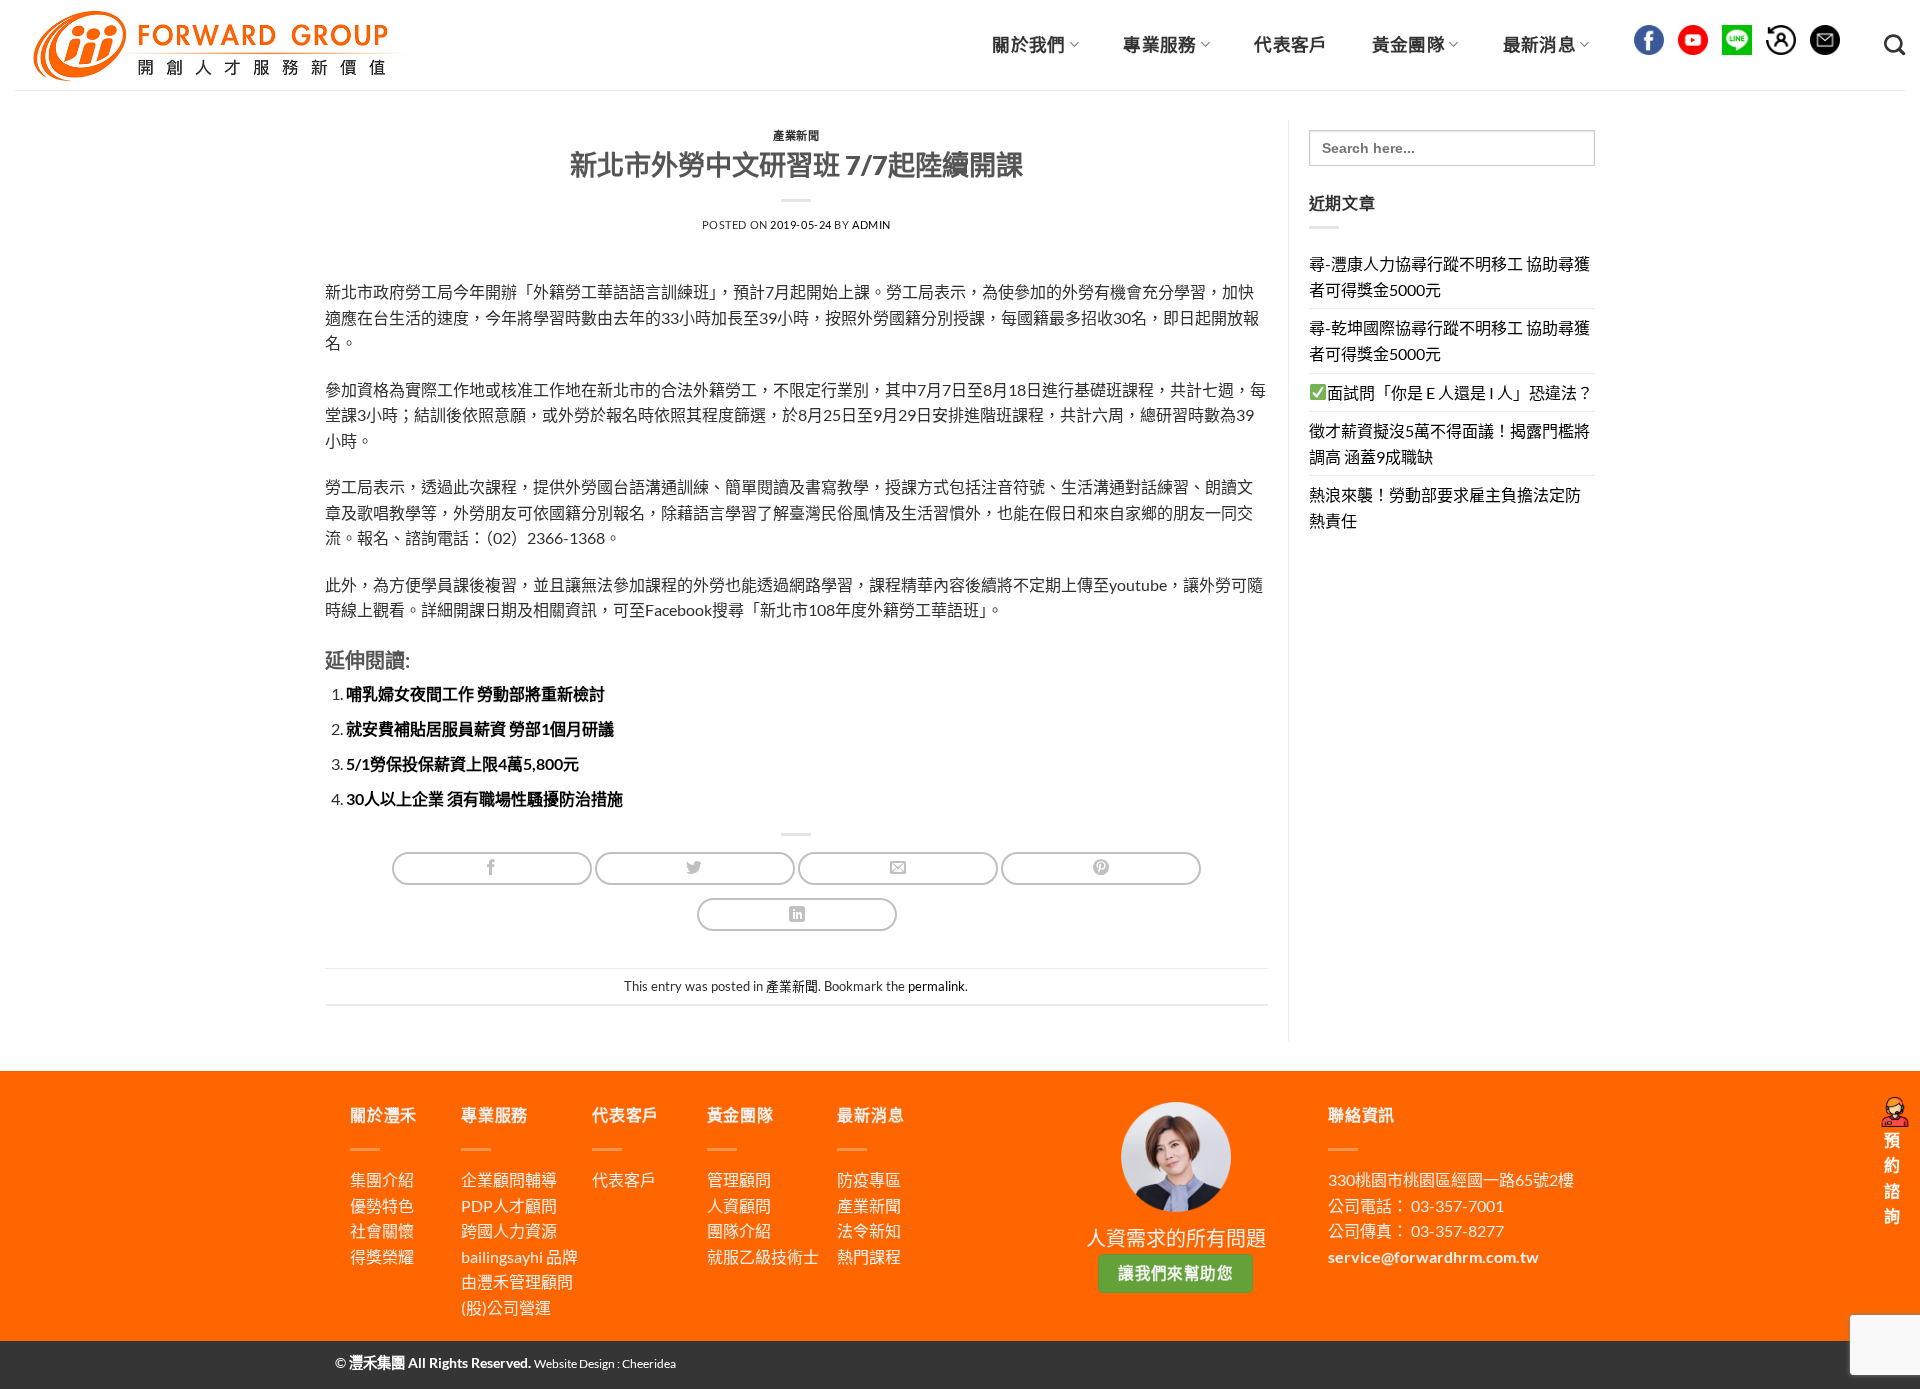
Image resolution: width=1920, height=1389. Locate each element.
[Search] (1894, 44)
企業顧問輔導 (509, 1179)
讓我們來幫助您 (1175, 1273)
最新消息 (1539, 44)
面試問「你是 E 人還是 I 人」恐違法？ (1460, 392)
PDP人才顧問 (509, 1205)
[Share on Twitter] (695, 868)
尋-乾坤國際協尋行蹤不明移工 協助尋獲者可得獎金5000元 (1449, 340)
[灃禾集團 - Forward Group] (216, 44)
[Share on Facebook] (492, 868)
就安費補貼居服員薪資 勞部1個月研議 (480, 728)
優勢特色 (382, 1205)
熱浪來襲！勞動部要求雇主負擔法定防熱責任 (1445, 507)
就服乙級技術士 (763, 1256)
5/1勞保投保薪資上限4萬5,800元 (462, 763)
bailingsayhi (502, 1256)
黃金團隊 (1408, 44)
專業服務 (1159, 44)
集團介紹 (382, 1179)
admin (871, 224)
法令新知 (869, 1230)
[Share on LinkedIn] (797, 914)
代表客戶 (1290, 44)
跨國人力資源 (509, 1230)
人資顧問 (739, 1205)
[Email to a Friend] (898, 868)
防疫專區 (869, 1179)
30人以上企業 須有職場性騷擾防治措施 (484, 798)
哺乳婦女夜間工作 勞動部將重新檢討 (475, 693)
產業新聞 (796, 135)
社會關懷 (382, 1230)
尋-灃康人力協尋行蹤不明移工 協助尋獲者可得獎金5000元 (1449, 276)
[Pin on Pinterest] (1101, 868)
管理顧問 (739, 1179)
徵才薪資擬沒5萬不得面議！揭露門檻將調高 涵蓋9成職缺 (1449, 443)
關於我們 (1028, 44)
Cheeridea (649, 1363)
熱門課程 (869, 1256)
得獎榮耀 (382, 1256)
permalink (936, 986)
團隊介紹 (739, 1230)
